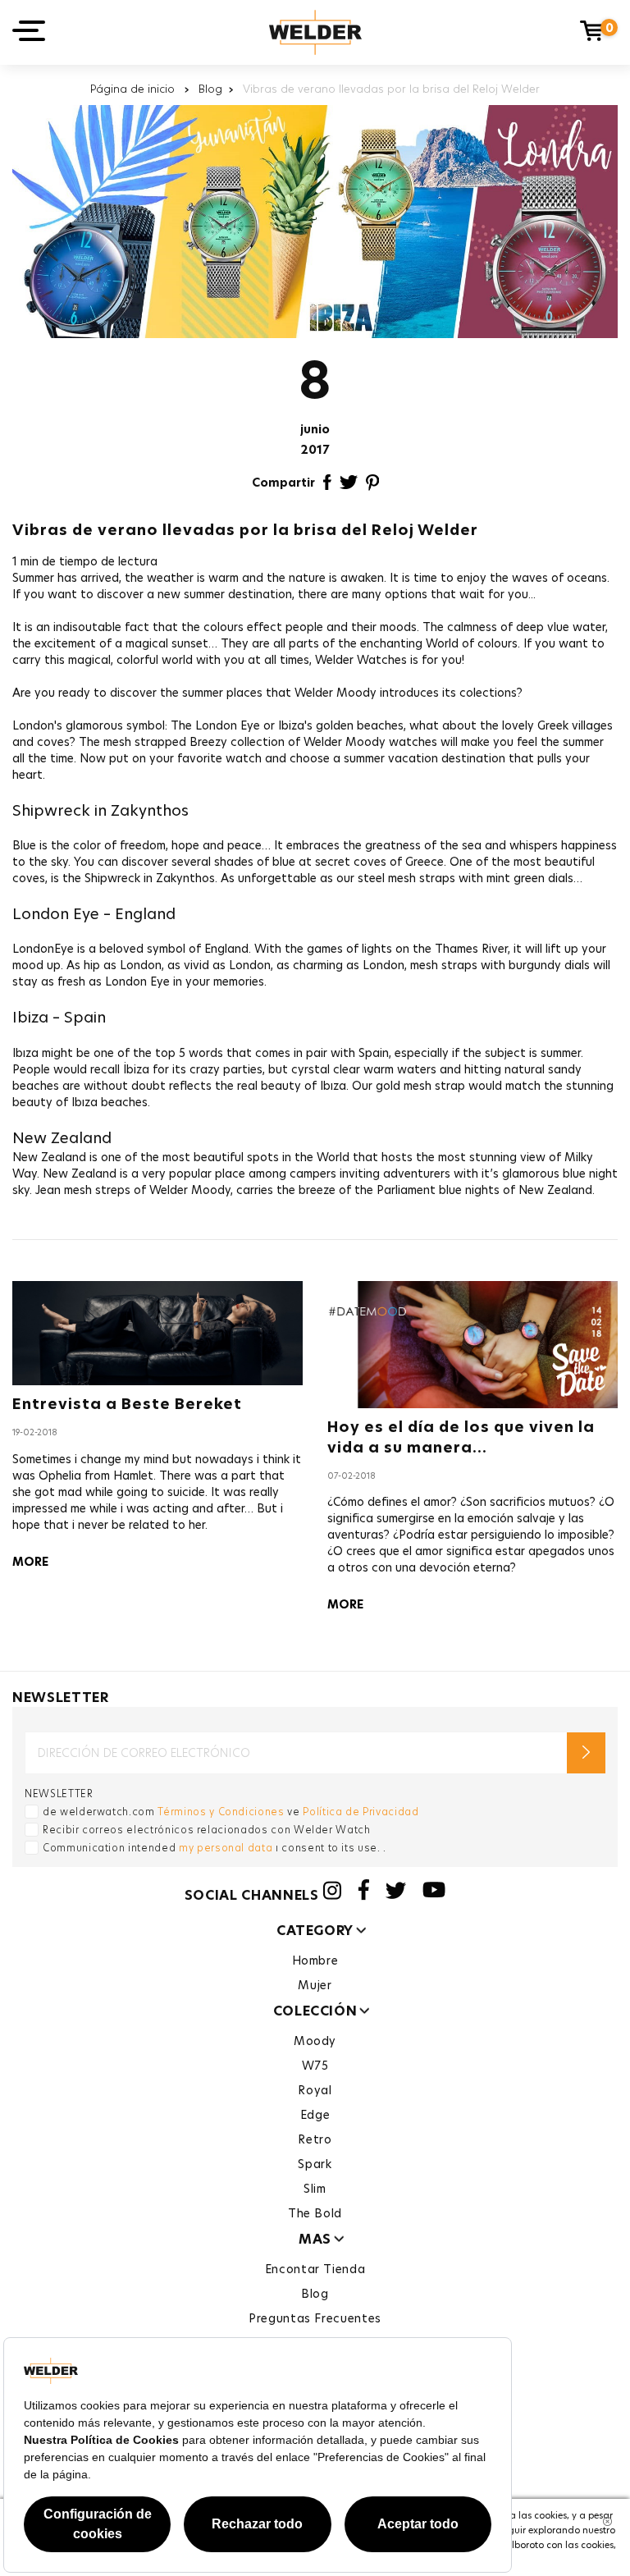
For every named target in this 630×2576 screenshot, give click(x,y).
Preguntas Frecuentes (315, 2318)
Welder (315, 32)
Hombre (315, 1961)
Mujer (315, 1985)
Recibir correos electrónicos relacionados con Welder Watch (207, 1830)
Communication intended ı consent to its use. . (215, 1848)
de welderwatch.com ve (231, 1812)
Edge (315, 2115)
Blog (210, 89)
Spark (315, 2164)
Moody (315, 2041)
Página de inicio (134, 89)
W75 (315, 2066)
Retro (315, 2139)
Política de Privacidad (361, 1812)
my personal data (226, 1848)
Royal (315, 2090)
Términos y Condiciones (221, 1812)
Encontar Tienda (315, 2269)
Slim (315, 2189)
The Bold (315, 2213)
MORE (30, 1562)
